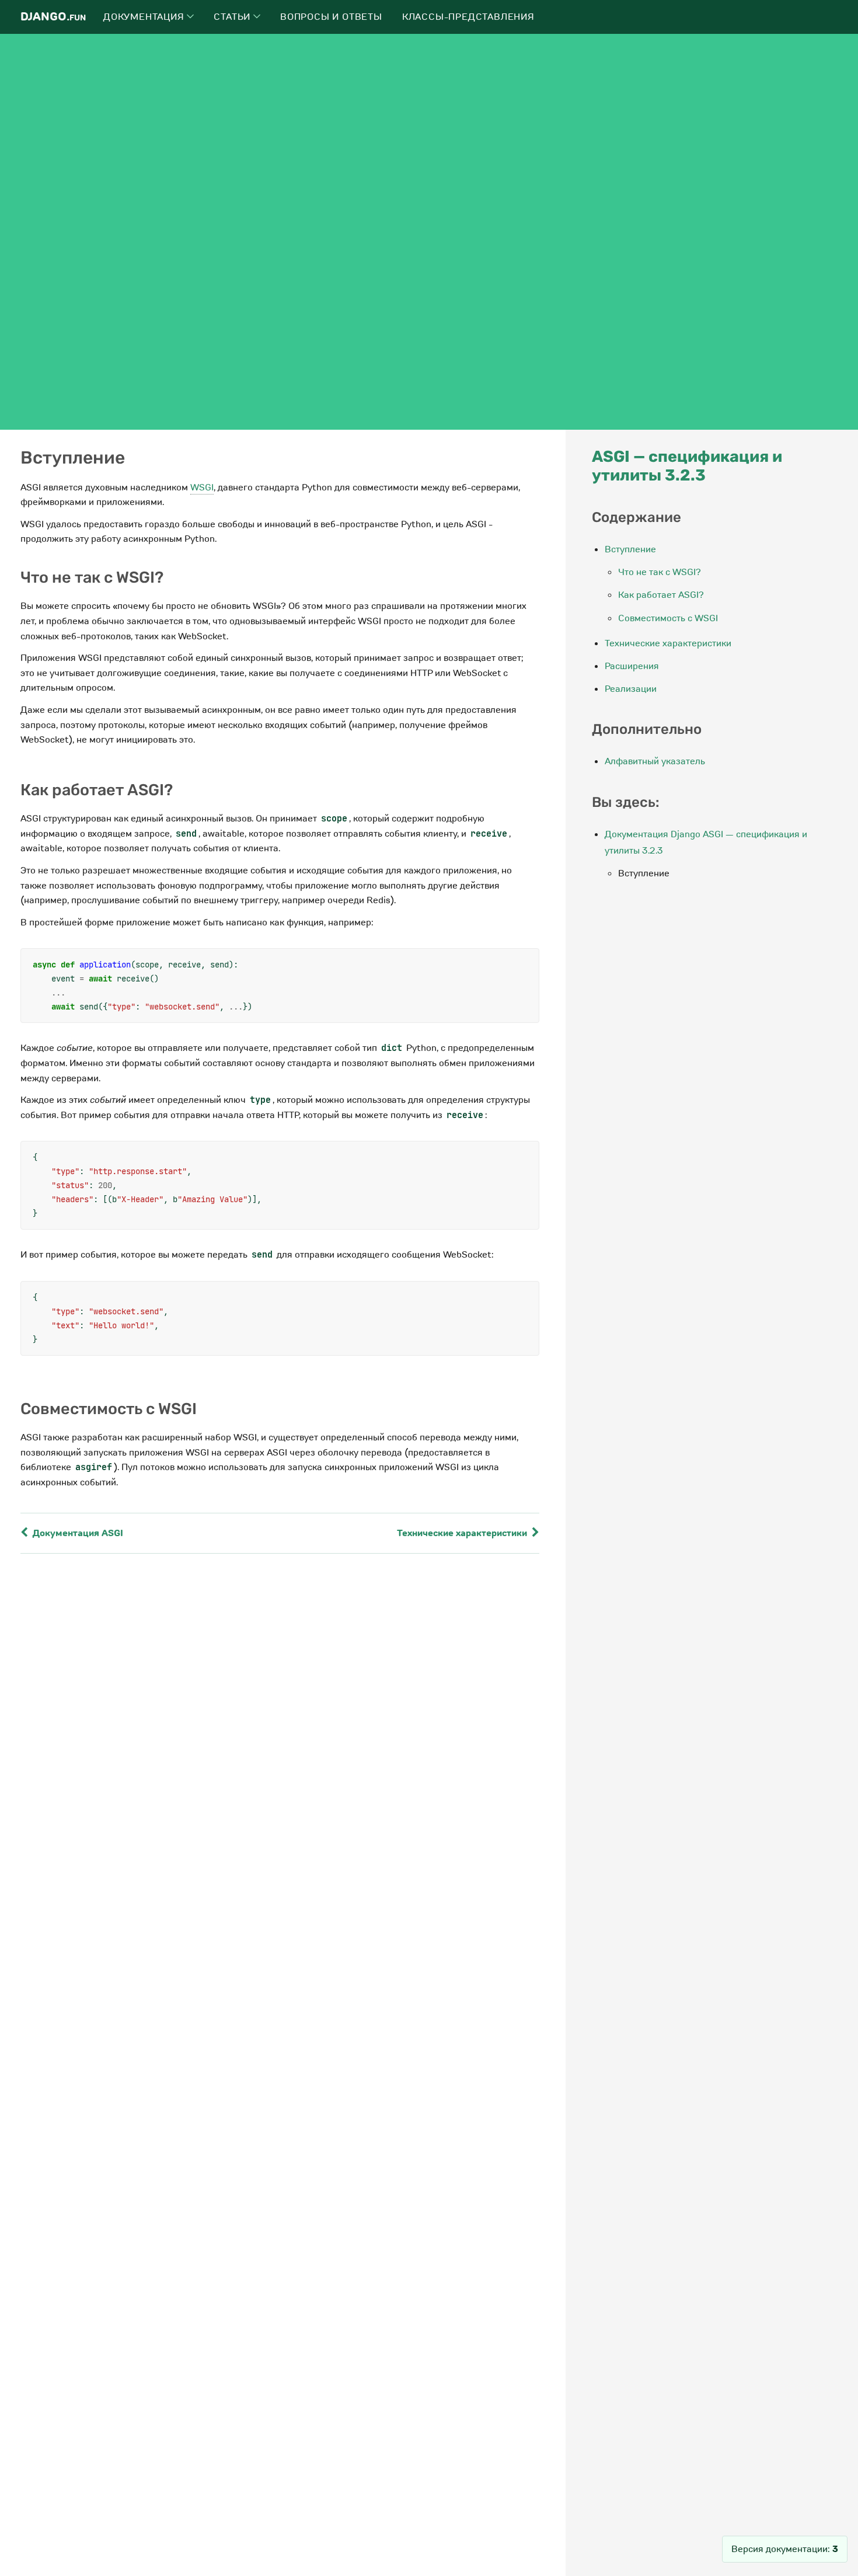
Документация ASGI (77, 1533)
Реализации (631, 689)
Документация (145, 17)
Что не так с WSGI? (660, 572)
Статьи (233, 17)
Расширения (632, 666)
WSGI (202, 488)
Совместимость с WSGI (668, 618)
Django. (53, 17)
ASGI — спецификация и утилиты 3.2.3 (687, 466)
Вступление (630, 549)
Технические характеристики (463, 1533)
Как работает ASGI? (661, 595)
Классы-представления (468, 17)
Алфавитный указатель (655, 761)
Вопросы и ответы (331, 17)
